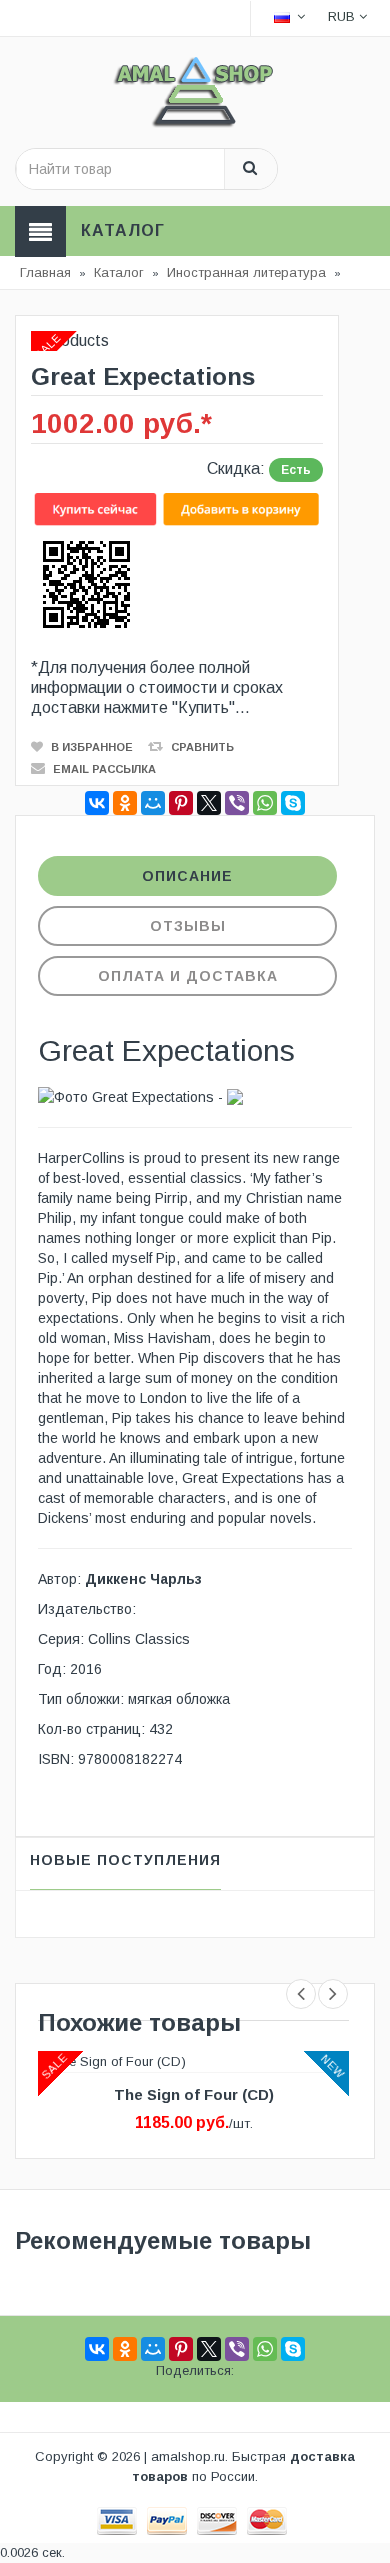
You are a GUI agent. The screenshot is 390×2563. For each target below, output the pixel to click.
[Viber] (237, 803)
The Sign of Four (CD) (194, 2094)
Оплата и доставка (188, 976)
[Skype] (293, 803)
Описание (187, 876)
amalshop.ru (188, 2456)
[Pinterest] (181, 803)
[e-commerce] (195, 90)
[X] (209, 803)
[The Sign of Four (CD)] (112, 2060)
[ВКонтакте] (97, 803)
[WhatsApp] (265, 803)
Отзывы (188, 926)
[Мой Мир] (153, 803)
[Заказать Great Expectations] (177, 508)
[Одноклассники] (125, 803)
